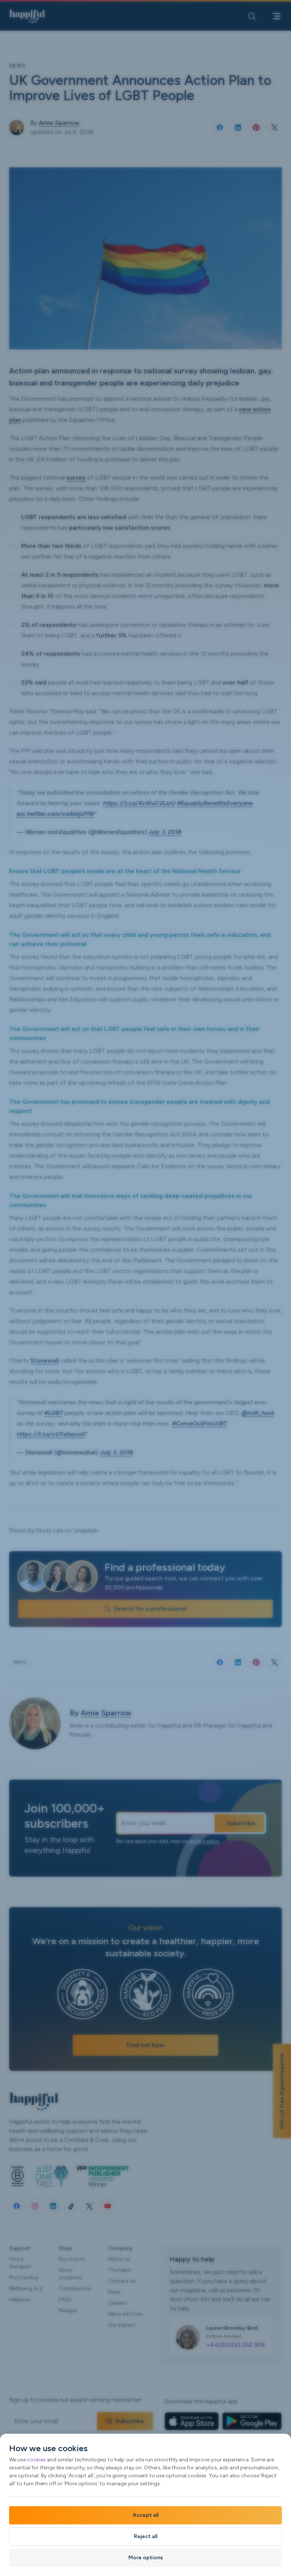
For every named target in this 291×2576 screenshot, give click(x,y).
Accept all (145, 2515)
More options (146, 2558)
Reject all (145, 2536)
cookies (36, 2460)
